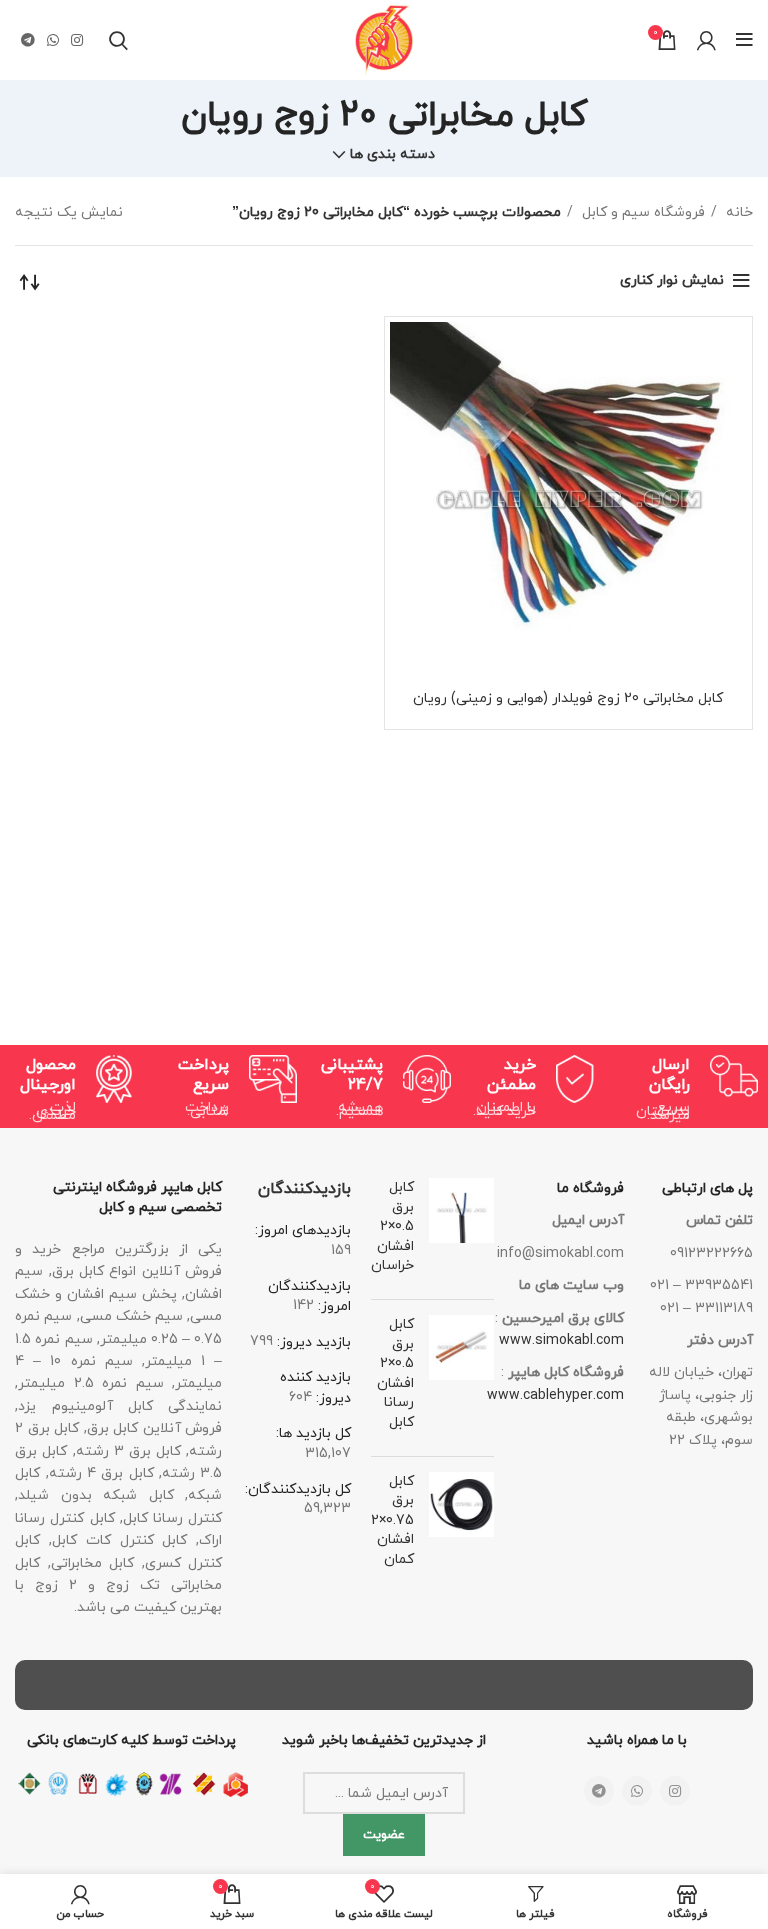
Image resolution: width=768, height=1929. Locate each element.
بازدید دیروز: (312, 1342)
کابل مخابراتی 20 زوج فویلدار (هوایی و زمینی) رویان (568, 698)
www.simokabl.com (561, 1340)
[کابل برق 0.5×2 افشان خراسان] (461, 1231)
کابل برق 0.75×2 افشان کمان (392, 1520)
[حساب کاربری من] (706, 40)
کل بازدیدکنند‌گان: (298, 1489)
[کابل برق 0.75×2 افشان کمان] (461, 1525)
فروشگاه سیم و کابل (641, 212)
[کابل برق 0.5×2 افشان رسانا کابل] (461, 1378)
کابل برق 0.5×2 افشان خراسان (392, 1226)
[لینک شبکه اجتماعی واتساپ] (53, 40)
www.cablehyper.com (555, 1395)
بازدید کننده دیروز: (315, 1388)
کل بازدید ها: (313, 1433)
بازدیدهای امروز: (303, 1230)
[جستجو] (118, 40)
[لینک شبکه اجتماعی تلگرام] (28, 40)
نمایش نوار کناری (672, 280)
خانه (737, 212)
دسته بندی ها (392, 155)
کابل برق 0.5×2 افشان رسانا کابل (395, 1373)
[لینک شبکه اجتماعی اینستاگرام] (77, 40)
